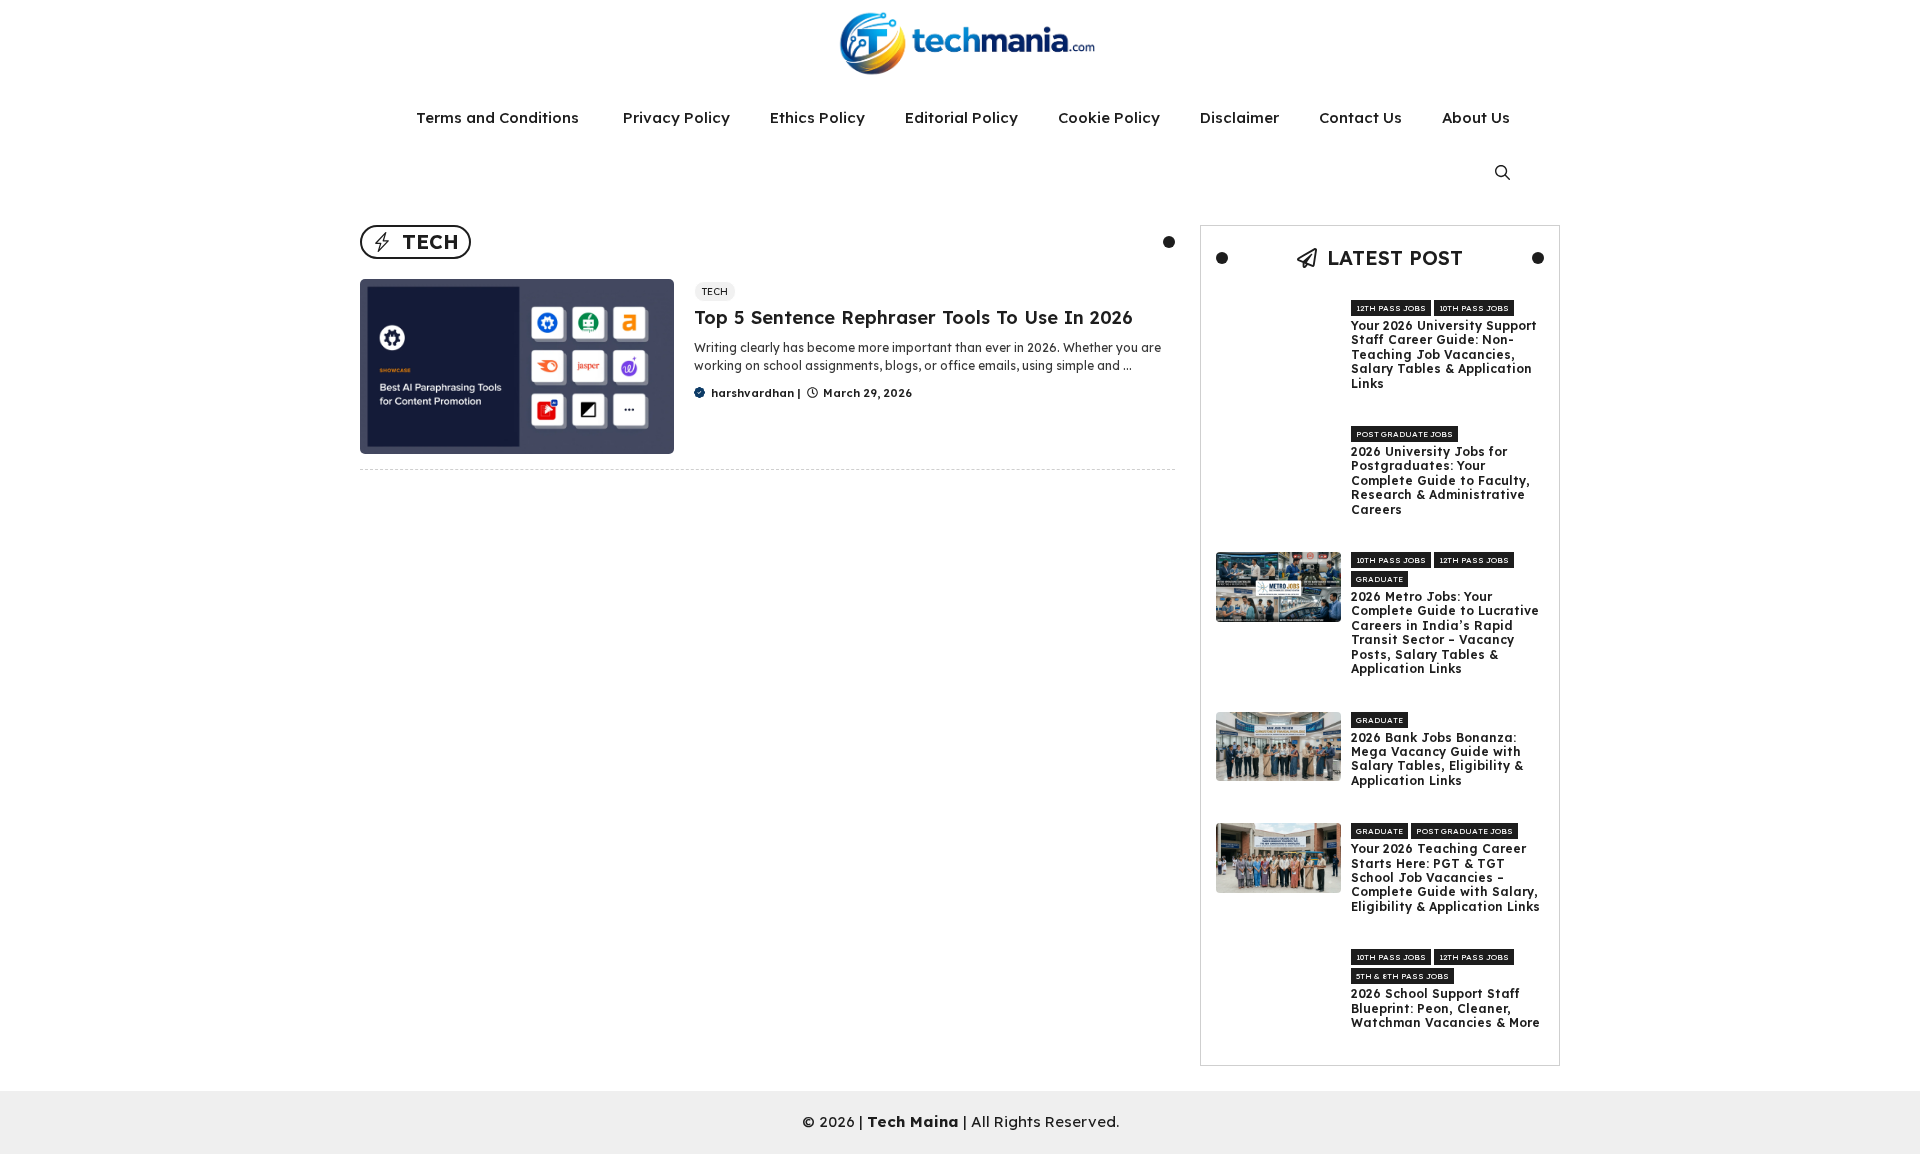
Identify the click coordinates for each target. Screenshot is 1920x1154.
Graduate (1379, 579)
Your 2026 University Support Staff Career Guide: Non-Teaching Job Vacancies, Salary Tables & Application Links (1444, 355)
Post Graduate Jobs (1404, 434)
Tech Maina (913, 1121)
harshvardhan (752, 393)
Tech (715, 291)
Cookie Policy (1109, 117)
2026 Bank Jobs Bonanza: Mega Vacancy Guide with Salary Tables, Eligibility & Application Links (1437, 759)
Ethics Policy (817, 117)
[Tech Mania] (960, 45)
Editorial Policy (961, 117)
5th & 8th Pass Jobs (1402, 976)
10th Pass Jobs (1474, 308)
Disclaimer (1239, 117)
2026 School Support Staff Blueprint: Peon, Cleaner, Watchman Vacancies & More (1445, 1008)
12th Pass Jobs (1391, 308)
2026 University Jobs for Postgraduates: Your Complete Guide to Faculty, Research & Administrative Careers (1440, 481)
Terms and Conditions (499, 117)
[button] (1502, 172)
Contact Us (1360, 117)
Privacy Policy (676, 117)
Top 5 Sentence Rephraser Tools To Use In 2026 (913, 317)
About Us (1476, 117)
